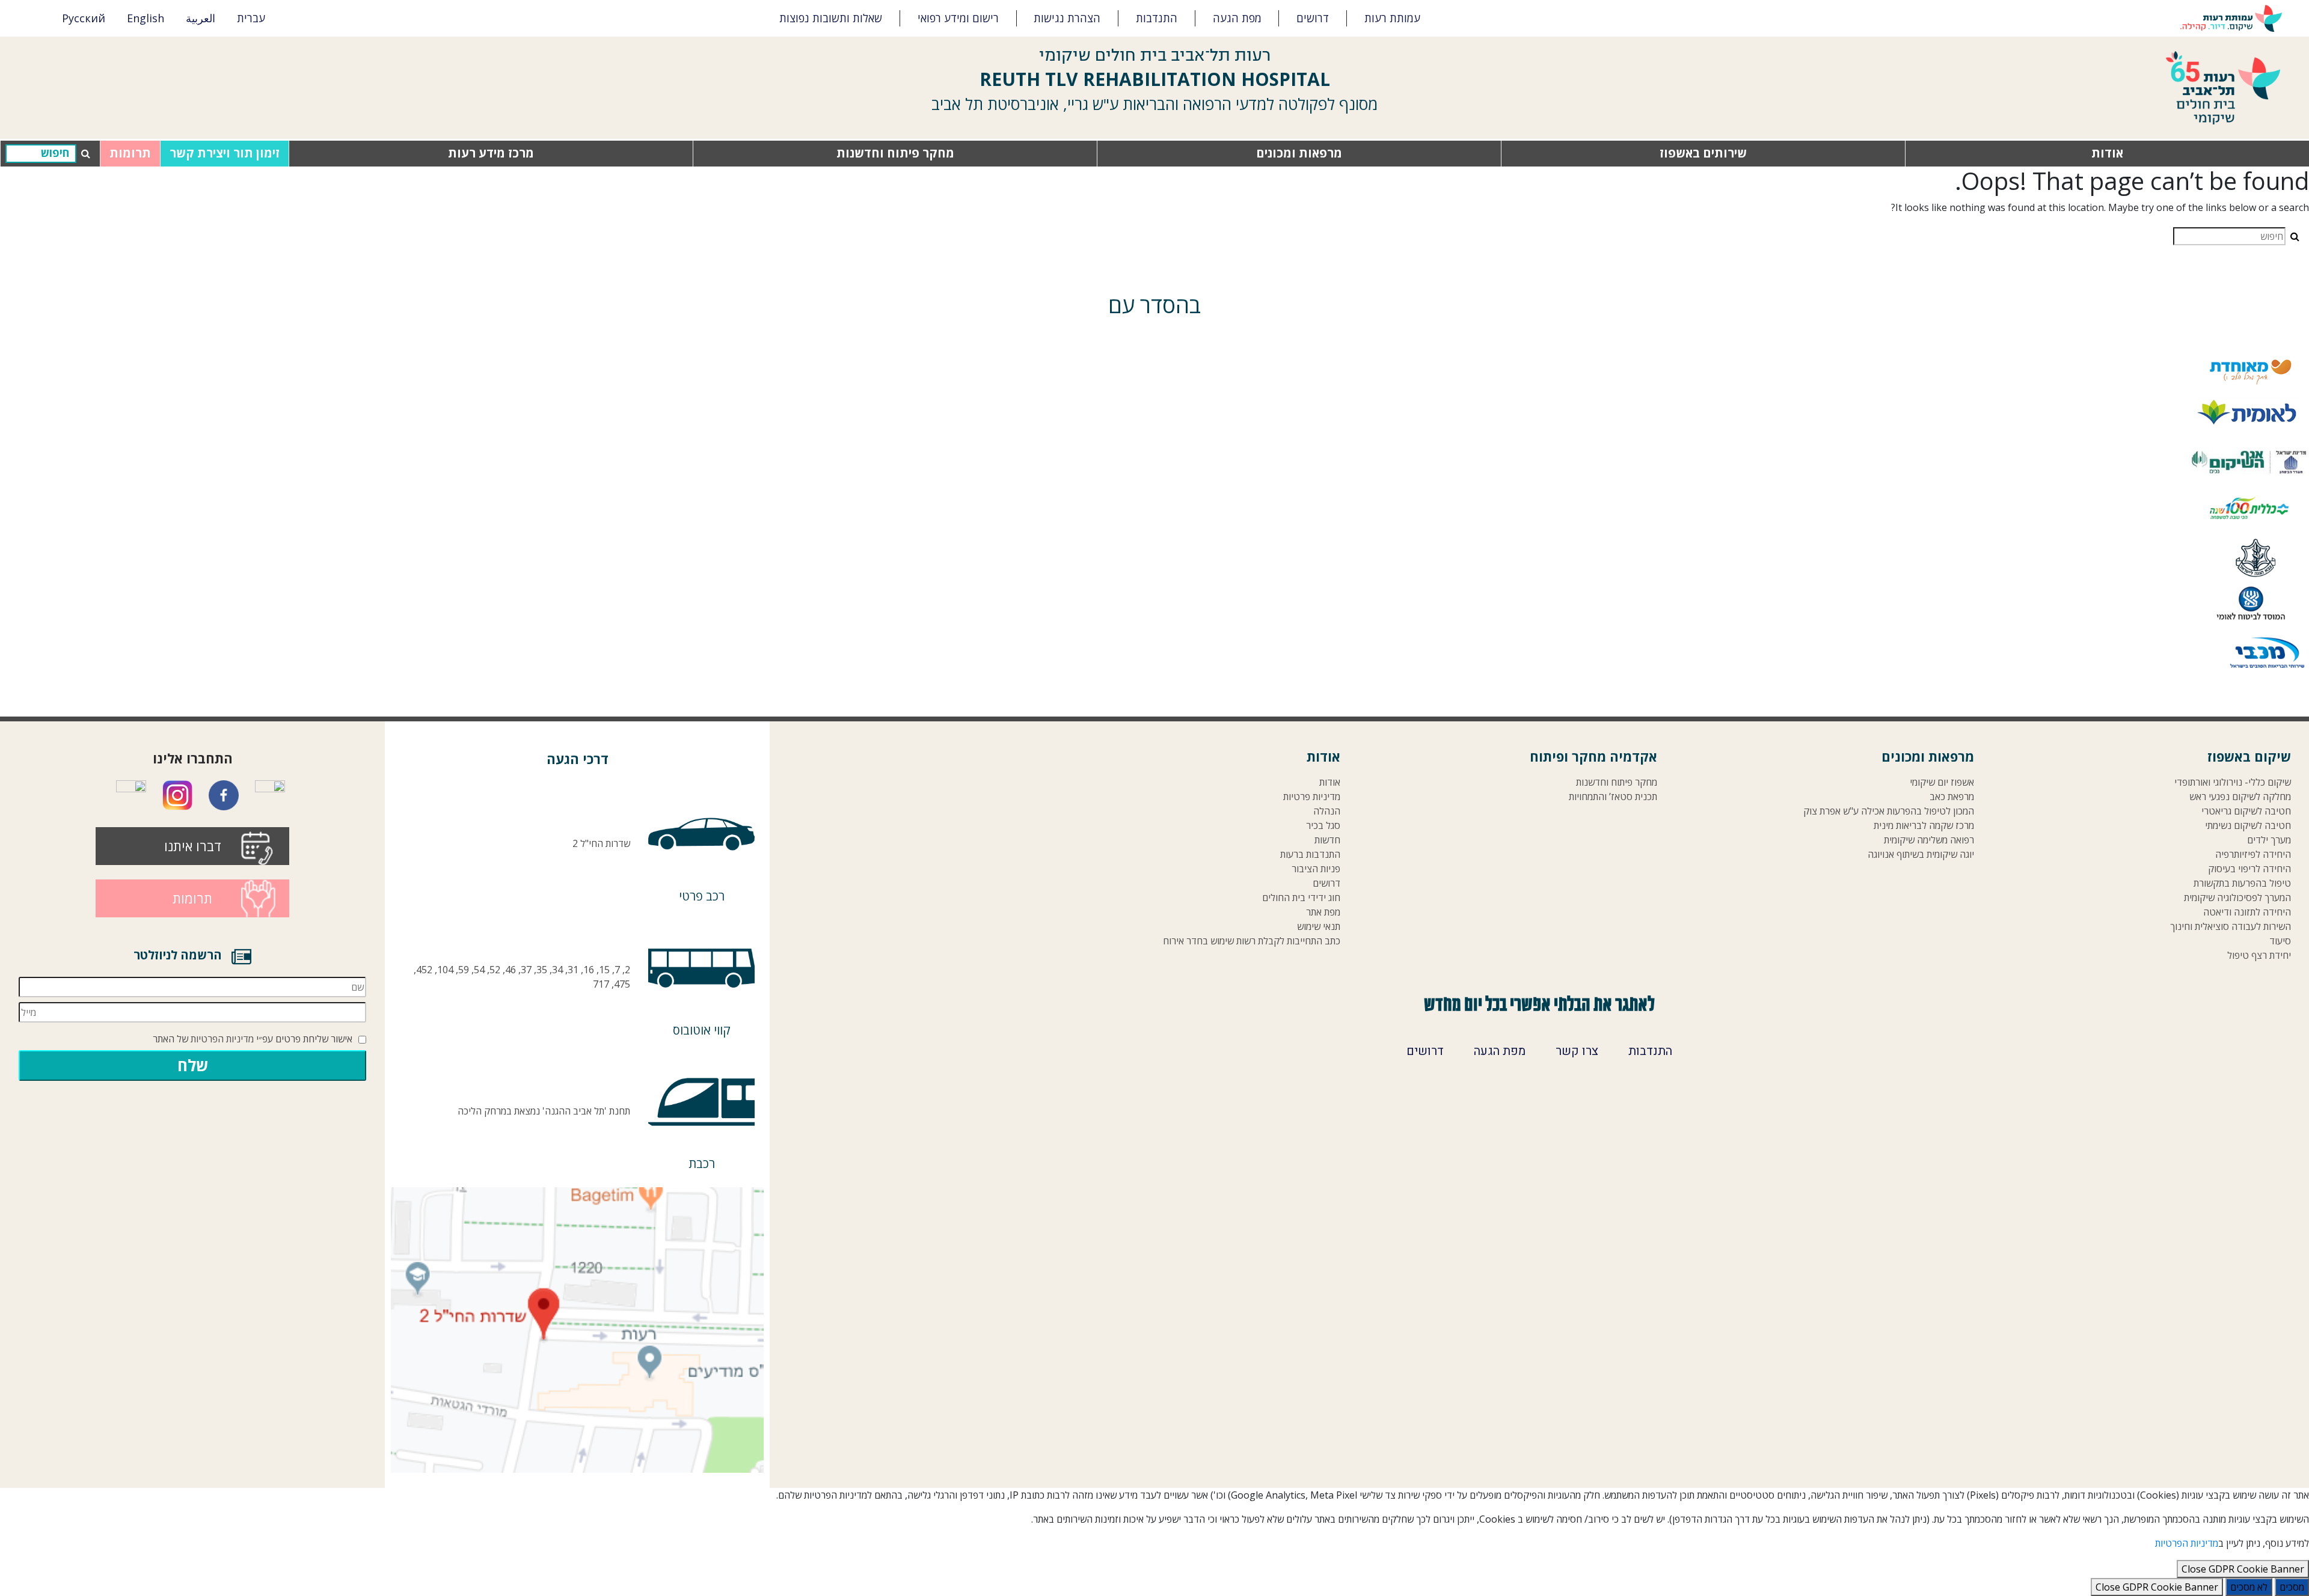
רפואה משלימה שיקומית (1929, 840)
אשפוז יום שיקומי (1942, 782)
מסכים (2292, 1587)
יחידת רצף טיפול (2259, 955)
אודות (2107, 153)
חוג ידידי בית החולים (1301, 898)
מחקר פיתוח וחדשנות (895, 153)
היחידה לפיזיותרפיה (2253, 855)
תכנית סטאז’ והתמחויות (1613, 797)
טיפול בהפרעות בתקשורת (2242, 883)
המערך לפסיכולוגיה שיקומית (2237, 898)
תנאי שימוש (1319, 927)
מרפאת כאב (1952, 797)
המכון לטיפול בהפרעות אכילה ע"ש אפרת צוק (1889, 811)
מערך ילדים (2269, 840)
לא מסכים (2249, 1587)
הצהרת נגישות (1067, 18)
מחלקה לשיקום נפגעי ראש (2240, 797)
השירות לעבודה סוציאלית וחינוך (2231, 927)
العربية (201, 18)
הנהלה (1327, 811)
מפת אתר (1323, 912)
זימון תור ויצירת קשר (225, 153)
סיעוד (2280, 941)
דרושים (1313, 18)
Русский (84, 18)
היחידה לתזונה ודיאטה (2247, 912)
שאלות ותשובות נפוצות (831, 18)
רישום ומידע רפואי (958, 18)
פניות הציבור (1316, 869)
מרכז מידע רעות (491, 153)
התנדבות (1157, 18)
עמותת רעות (1392, 18)
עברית (251, 18)
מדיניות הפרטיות (222, 1039)
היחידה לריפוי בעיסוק (2249, 869)
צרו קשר (1577, 1051)
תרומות (130, 153)
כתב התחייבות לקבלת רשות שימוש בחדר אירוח (1252, 941)
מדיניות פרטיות (1312, 797)
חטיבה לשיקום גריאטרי (2246, 811)
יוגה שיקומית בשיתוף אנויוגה (1921, 855)
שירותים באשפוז (1703, 153)
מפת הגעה (1237, 18)
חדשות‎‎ (1327, 840)
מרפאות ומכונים (1299, 153)
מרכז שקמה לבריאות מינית (1924, 826)
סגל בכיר (1323, 826)
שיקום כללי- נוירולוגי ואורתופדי (2233, 782)
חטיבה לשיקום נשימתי (2248, 826)
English (146, 18)
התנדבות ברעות (1310, 855)
